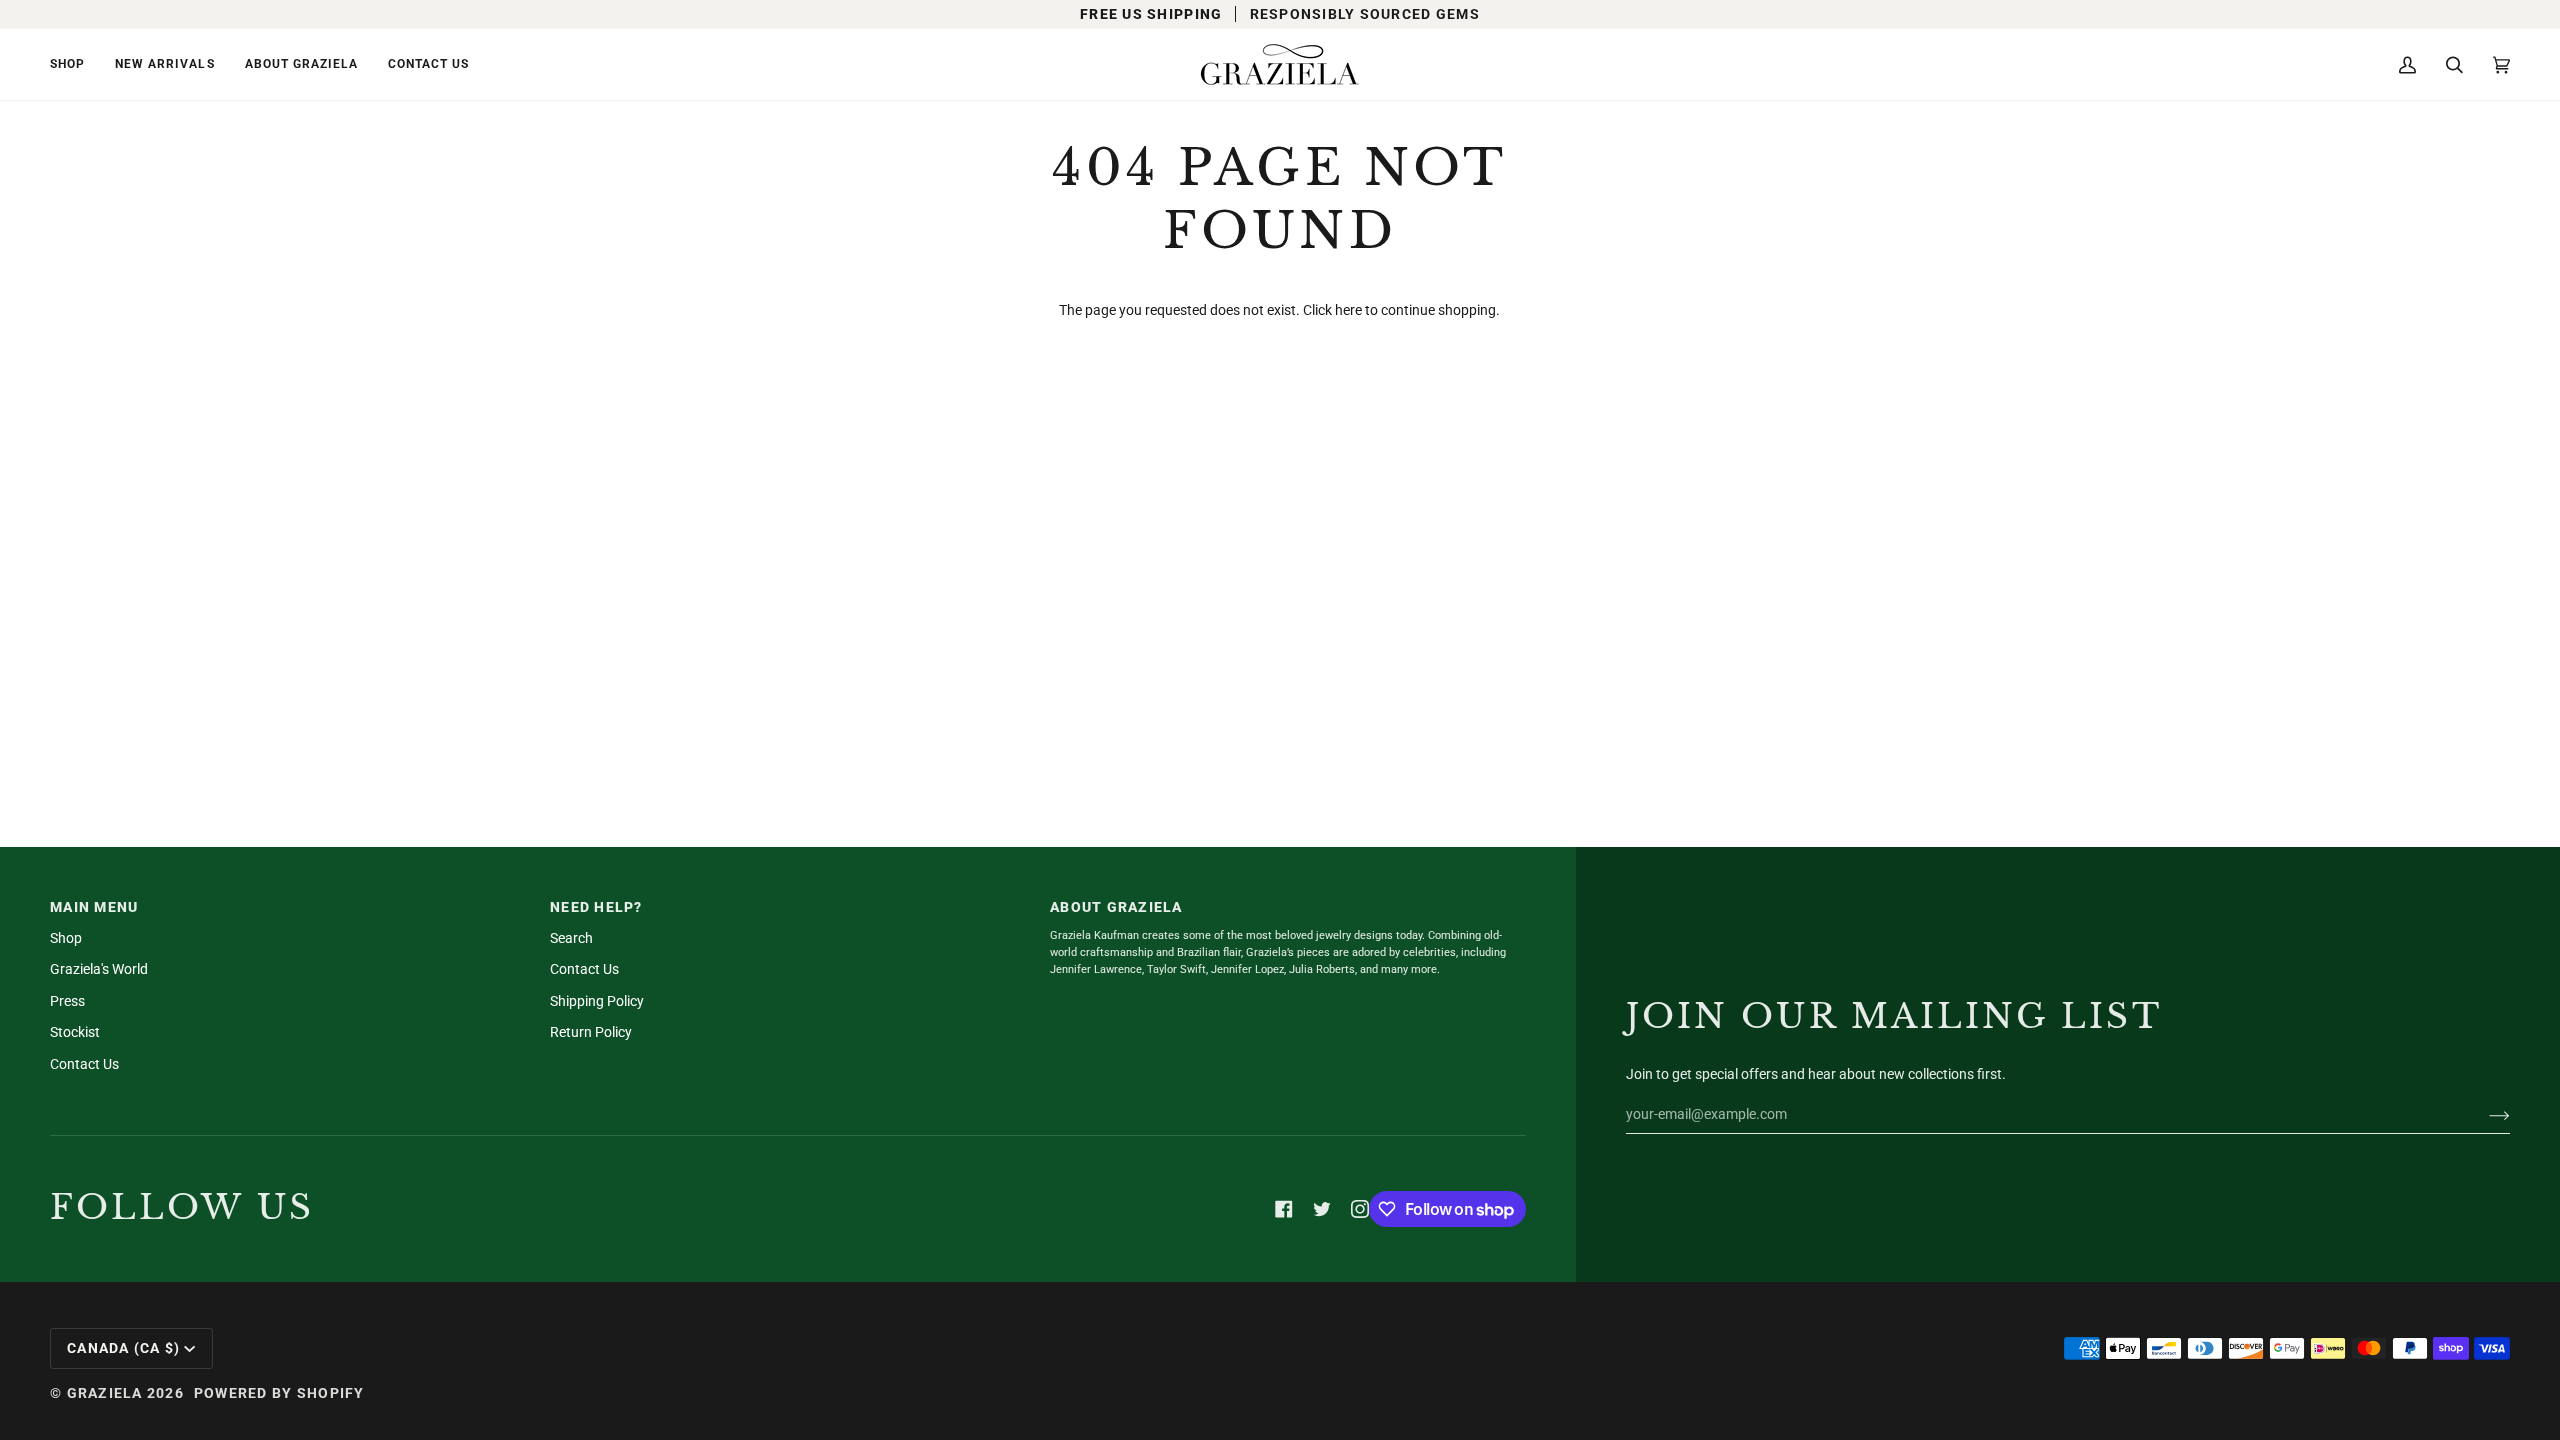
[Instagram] (1360, 1209)
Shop (66, 938)
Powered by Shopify (279, 1393)
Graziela (105, 1393)
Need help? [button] (596, 907)
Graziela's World (99, 969)
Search (571, 938)
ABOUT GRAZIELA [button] (1116, 907)
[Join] (2483, 1114)
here (1348, 310)
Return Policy (591, 1032)
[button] (75, 64)
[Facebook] (1284, 1209)
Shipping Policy (597, 1001)
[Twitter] (1322, 1209)
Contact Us (84, 1064)
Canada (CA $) (123, 1348)
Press (67, 1001)
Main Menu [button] (94, 907)
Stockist (75, 1032)
